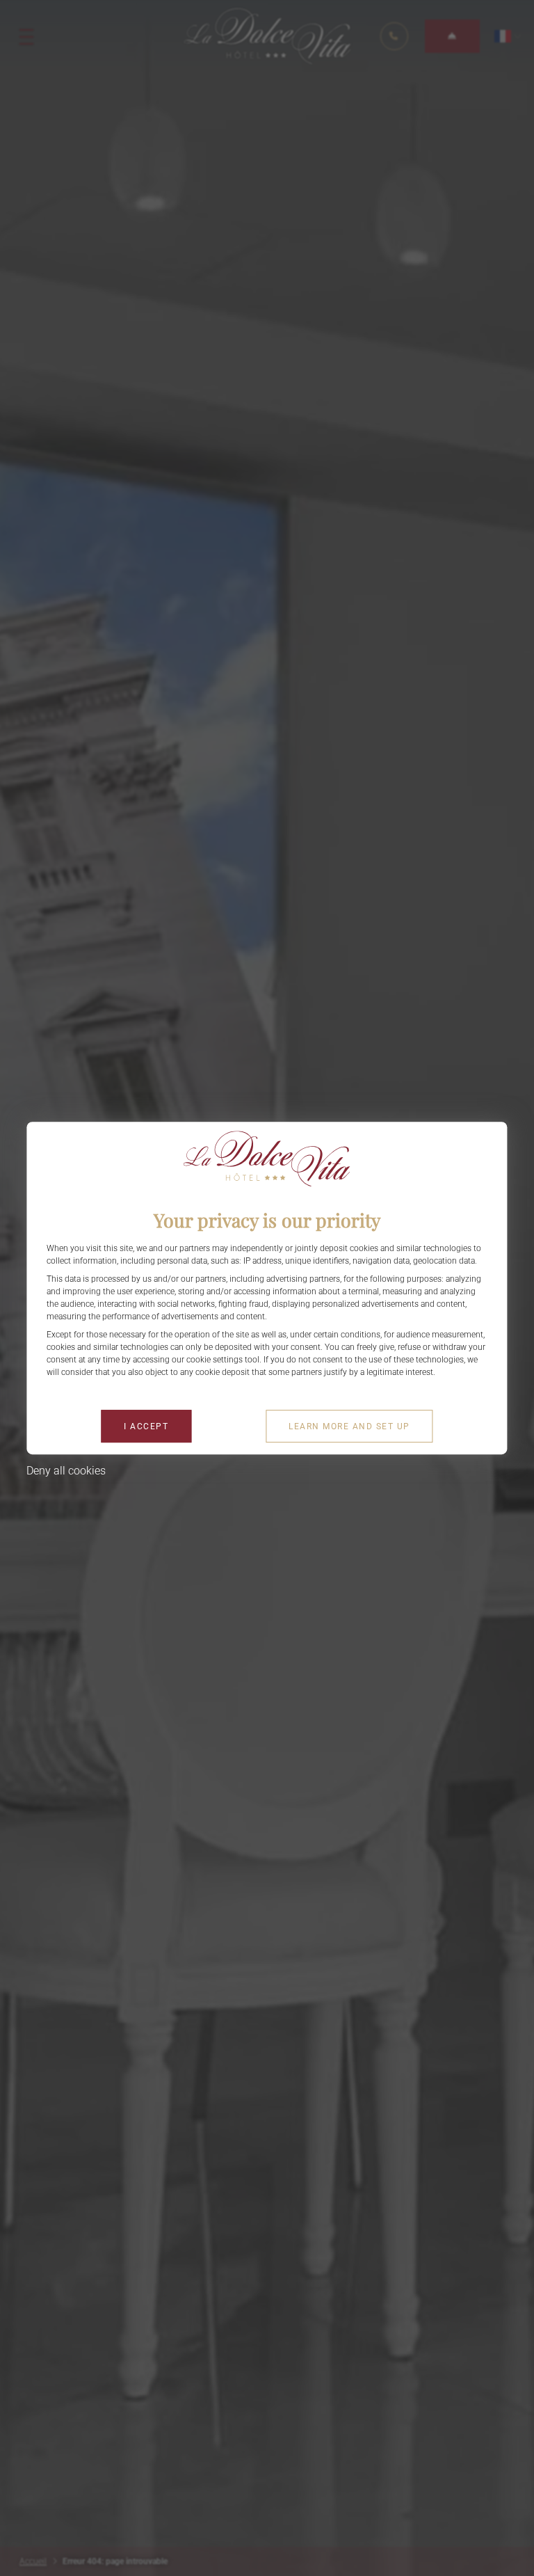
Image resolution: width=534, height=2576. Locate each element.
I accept (146, 1426)
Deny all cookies (66, 1471)
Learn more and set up (349, 1426)
